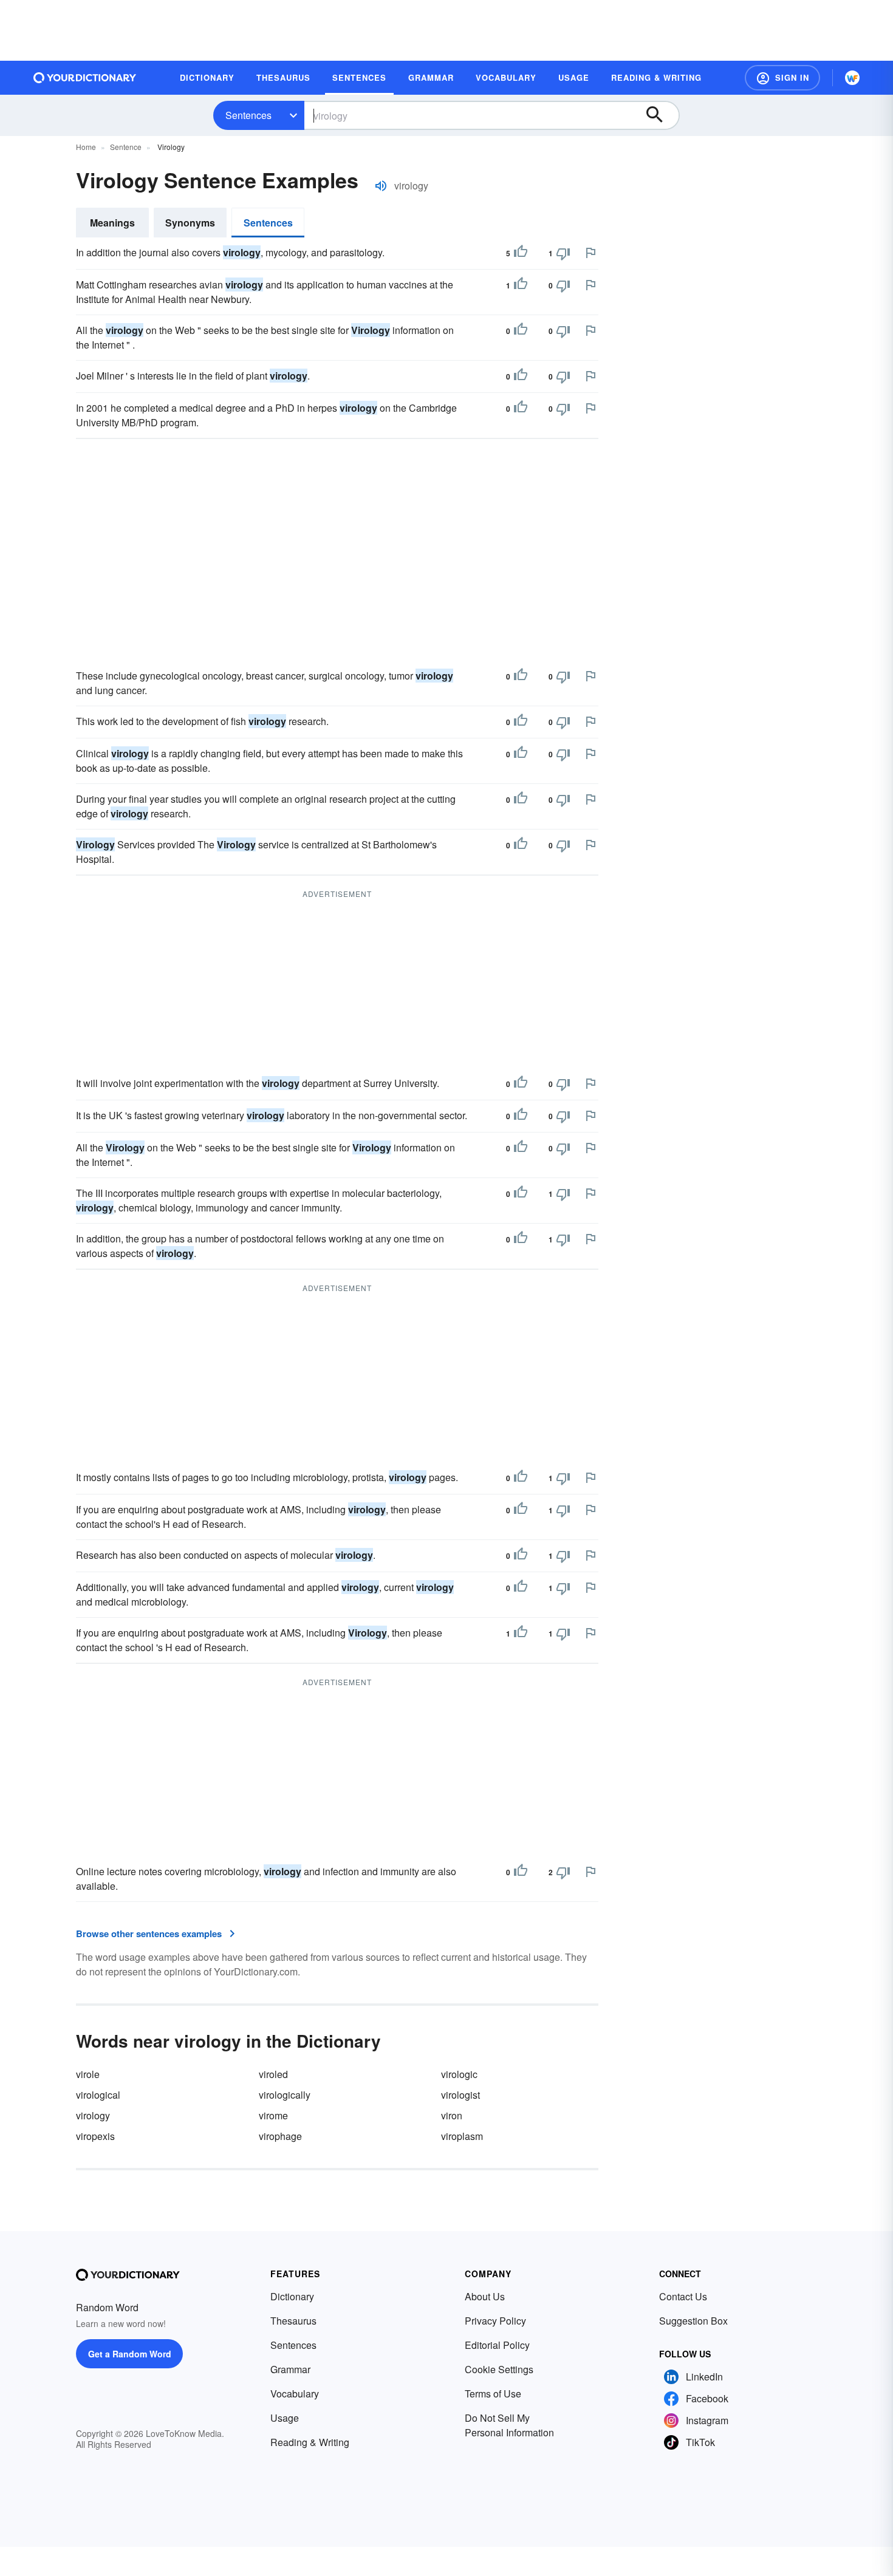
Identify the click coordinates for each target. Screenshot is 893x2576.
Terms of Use (493, 2394)
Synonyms (190, 223)
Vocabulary (295, 2394)
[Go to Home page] (85, 78)
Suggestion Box (693, 2321)
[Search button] (660, 115)
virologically (285, 2095)
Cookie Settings (499, 2369)
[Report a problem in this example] (590, 253)
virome (273, 2115)
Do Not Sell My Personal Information (509, 2425)
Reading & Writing (310, 2442)
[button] (782, 78)
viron (452, 2115)
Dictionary (292, 2296)
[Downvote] (563, 253)
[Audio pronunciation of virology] (381, 186)
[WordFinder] (852, 78)
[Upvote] (521, 253)
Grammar (290, 2369)
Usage (285, 2418)
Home (86, 147)
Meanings (112, 223)
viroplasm (462, 2136)
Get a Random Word (130, 2354)
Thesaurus (293, 2321)
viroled (273, 2074)
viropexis (95, 2136)
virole (88, 2074)
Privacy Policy (495, 2321)
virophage (280, 2136)
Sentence (126, 147)
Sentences (248, 115)
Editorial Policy (497, 2345)
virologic (459, 2074)
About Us (485, 2296)
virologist (460, 2095)
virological (98, 2095)
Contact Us (683, 2296)
